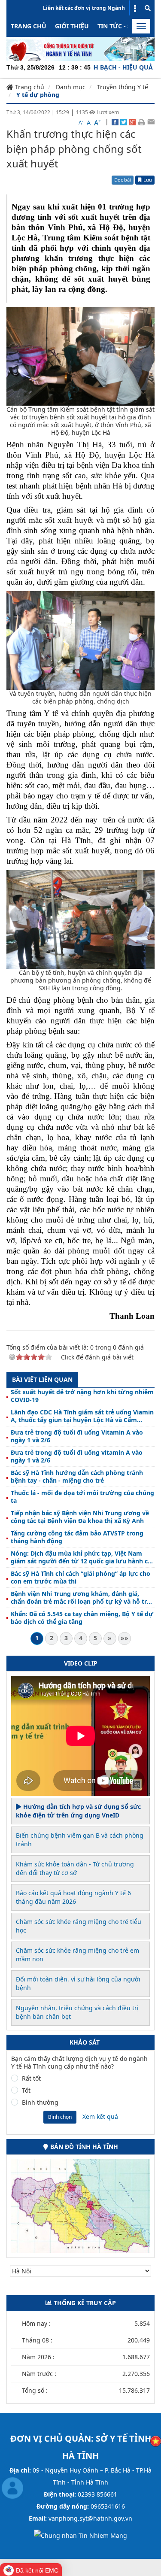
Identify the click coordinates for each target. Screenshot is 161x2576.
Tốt (26, 2091)
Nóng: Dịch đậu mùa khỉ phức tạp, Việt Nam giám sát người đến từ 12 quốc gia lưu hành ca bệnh (81, 1557)
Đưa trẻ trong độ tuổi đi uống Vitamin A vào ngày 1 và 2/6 (77, 1436)
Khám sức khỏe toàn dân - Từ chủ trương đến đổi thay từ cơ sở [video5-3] (75, 1868)
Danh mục (71, 87)
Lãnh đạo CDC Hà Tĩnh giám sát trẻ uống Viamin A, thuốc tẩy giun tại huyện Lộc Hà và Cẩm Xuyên (82, 1416)
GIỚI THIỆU (72, 26)
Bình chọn (60, 2117)
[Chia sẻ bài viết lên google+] (132, 121)
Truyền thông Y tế (123, 87)
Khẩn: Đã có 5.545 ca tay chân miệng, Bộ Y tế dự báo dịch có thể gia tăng (82, 1618)
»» (125, 1638)
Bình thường (40, 2103)
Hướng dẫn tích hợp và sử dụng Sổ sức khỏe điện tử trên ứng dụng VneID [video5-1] (78, 1811)
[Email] (151, 121)
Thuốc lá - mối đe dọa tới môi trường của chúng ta (82, 1497)
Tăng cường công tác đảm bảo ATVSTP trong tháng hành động (77, 1537)
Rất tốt (31, 2078)
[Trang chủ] (80, 48)
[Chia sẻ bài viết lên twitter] (124, 121)
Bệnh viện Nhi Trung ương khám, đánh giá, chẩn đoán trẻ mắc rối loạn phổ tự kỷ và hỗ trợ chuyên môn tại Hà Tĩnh (81, 1598)
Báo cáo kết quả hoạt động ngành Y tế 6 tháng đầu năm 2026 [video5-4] (73, 1897)
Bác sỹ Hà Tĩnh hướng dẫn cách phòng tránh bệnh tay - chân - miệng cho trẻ (77, 1477)
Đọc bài (123, 180)
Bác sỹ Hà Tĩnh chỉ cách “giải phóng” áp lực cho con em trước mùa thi (80, 1578)
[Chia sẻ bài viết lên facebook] (115, 121)
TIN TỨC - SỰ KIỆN (125, 26)
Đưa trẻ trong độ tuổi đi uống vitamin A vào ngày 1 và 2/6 (77, 1456)
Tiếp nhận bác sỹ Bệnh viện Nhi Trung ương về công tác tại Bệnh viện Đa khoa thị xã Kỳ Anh (80, 1517)
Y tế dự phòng (38, 95)
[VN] (156, 2440)
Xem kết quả (100, 2116)
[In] (141, 121)
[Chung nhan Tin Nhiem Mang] (80, 2535)
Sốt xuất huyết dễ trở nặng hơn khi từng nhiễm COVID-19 (82, 1396)
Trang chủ (29, 26)
